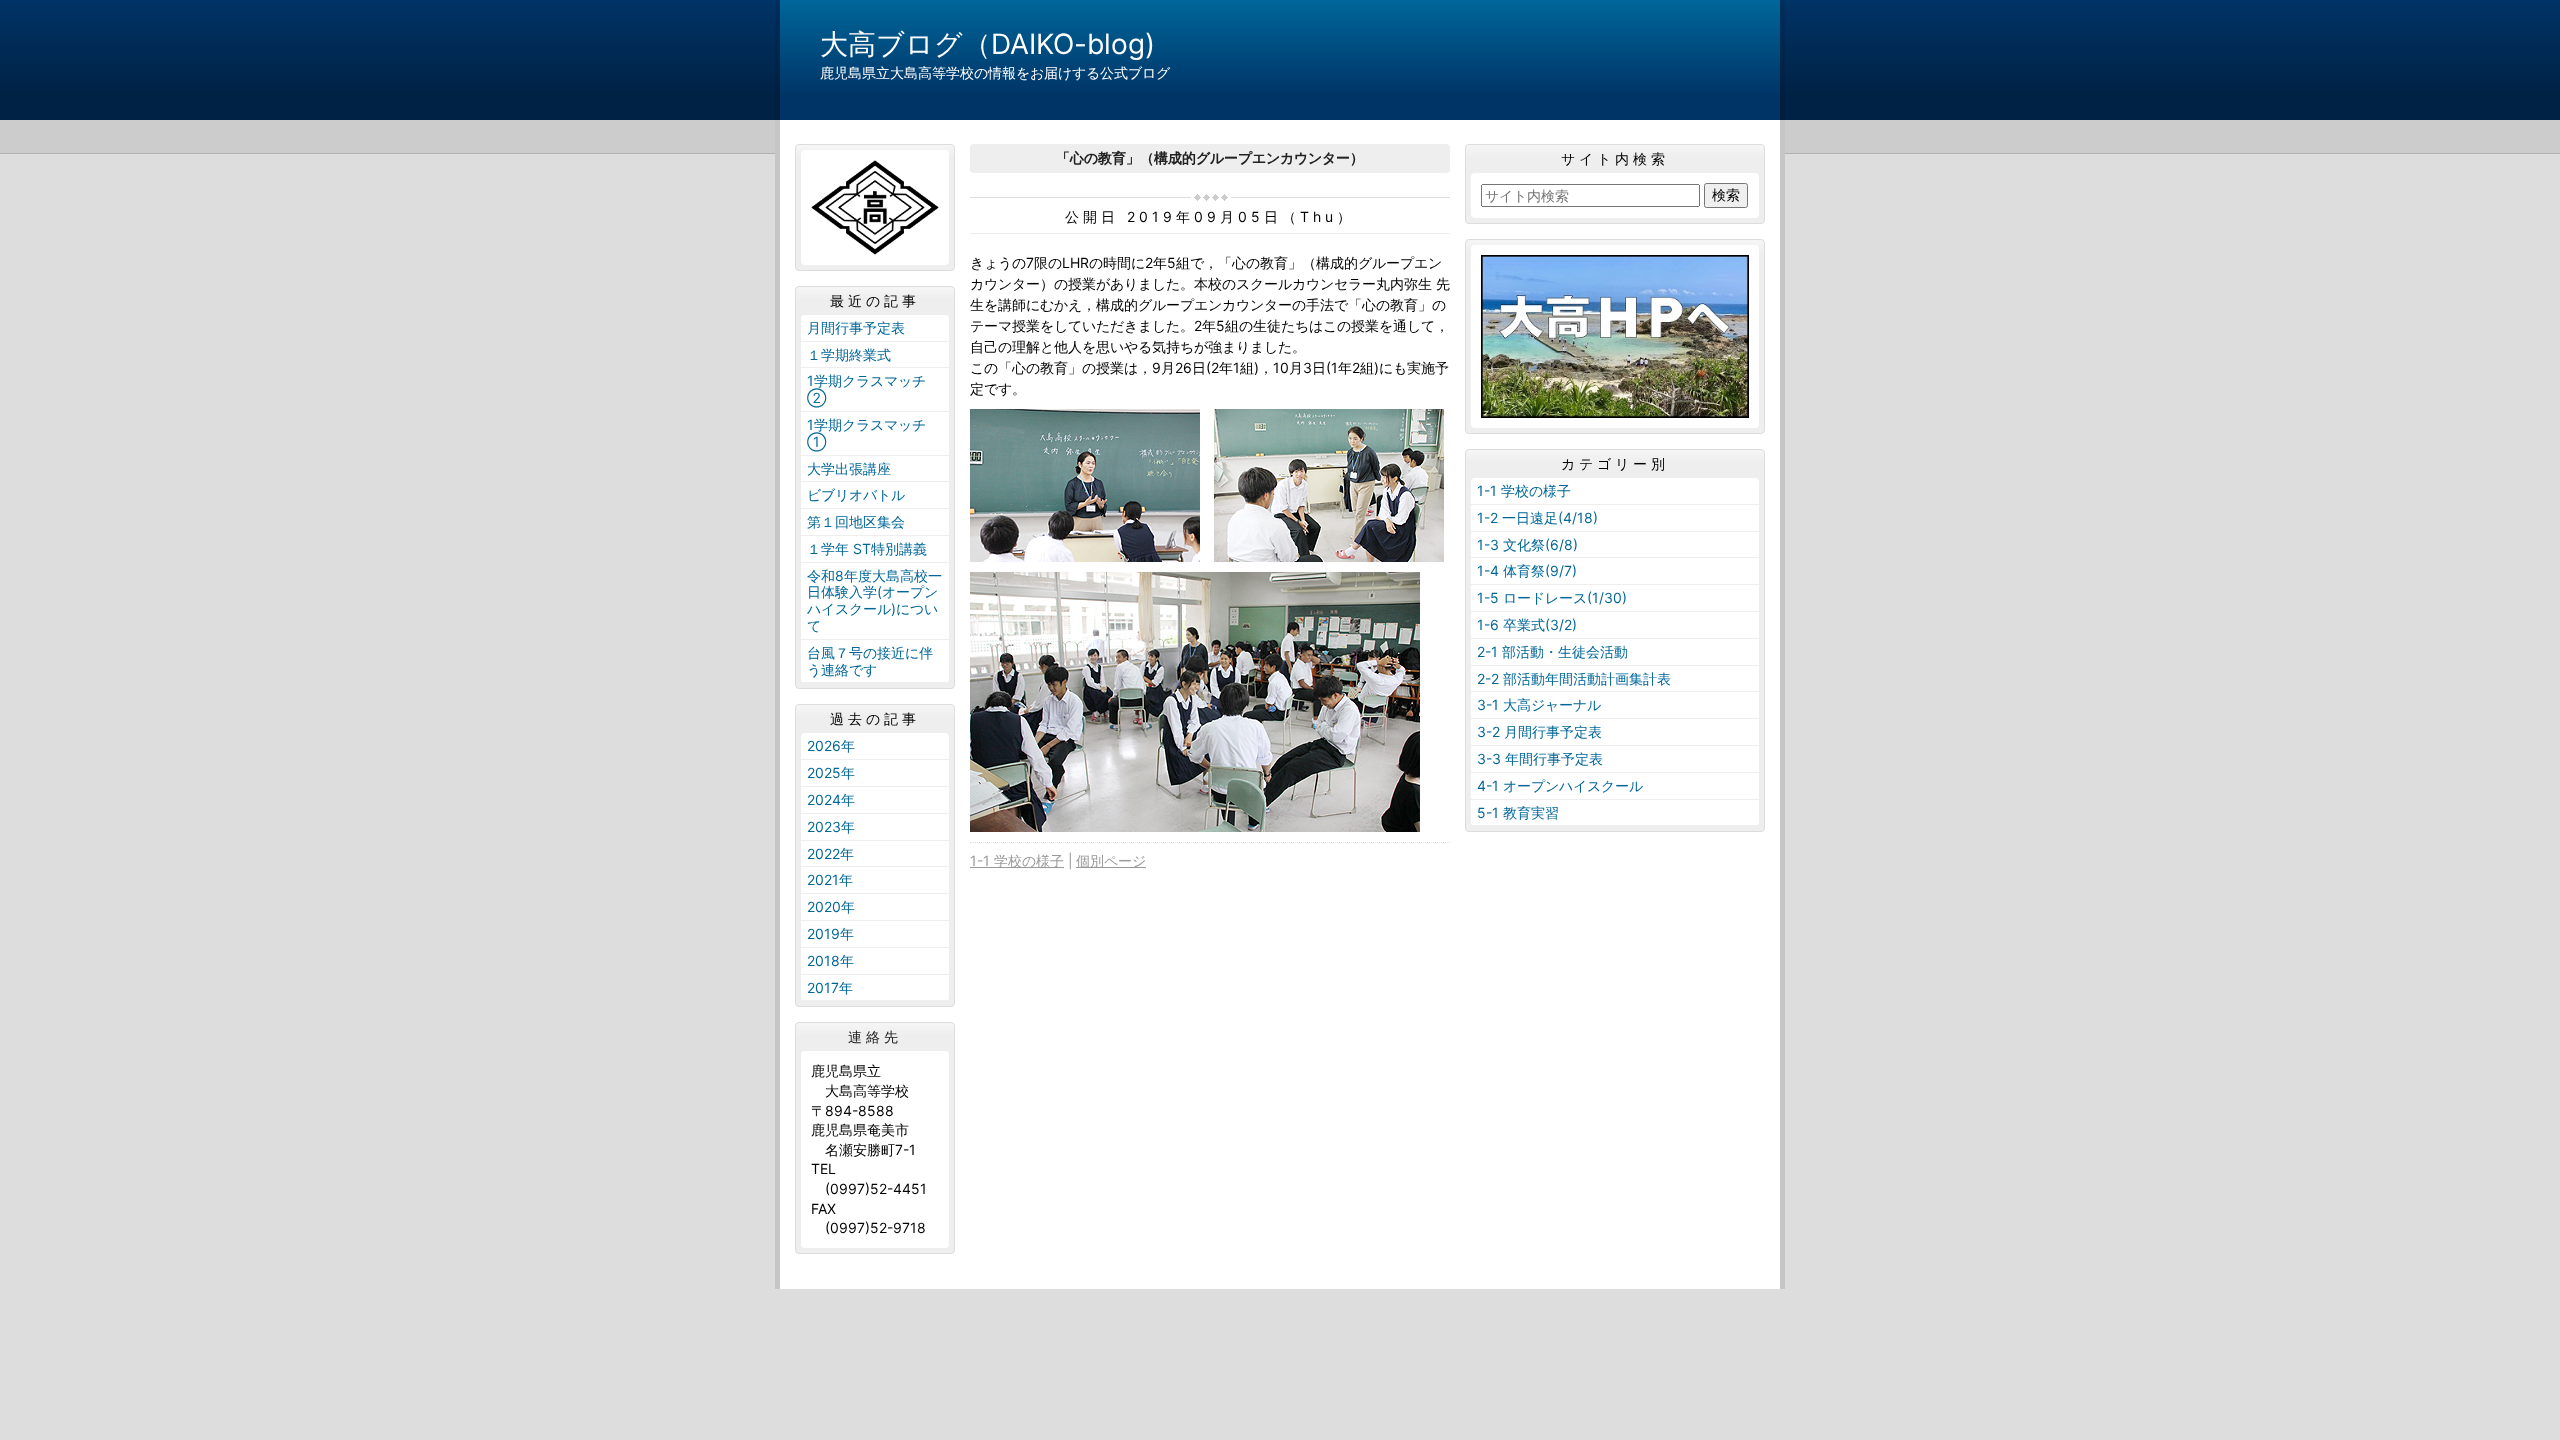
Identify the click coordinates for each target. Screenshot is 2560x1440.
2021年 (830, 879)
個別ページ (1111, 860)
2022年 (830, 853)
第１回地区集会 (856, 521)
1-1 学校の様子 (1017, 860)
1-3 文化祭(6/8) (1527, 544)
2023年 (831, 826)
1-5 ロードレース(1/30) (1552, 597)
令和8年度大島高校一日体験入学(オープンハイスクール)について (874, 600)
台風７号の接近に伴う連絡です (870, 661)
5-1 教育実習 (1518, 812)
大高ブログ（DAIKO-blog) (987, 44)
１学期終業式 (849, 354)
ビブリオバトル (856, 494)
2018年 (830, 960)
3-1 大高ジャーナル (1539, 704)
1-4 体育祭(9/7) (1527, 570)
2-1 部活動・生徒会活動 (1552, 651)
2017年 (830, 987)
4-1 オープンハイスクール (1560, 785)
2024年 (831, 799)
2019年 (830, 933)
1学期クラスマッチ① (866, 433)
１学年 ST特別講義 (867, 548)
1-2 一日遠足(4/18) (1537, 517)
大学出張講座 (849, 468)
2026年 (831, 745)
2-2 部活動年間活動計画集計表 (1574, 678)
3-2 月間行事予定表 (1539, 731)
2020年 (831, 906)
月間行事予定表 (856, 327)
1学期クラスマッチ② (866, 389)
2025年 (831, 772)
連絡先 (875, 1037)
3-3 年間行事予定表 (1540, 758)
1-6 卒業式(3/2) (1527, 624)
